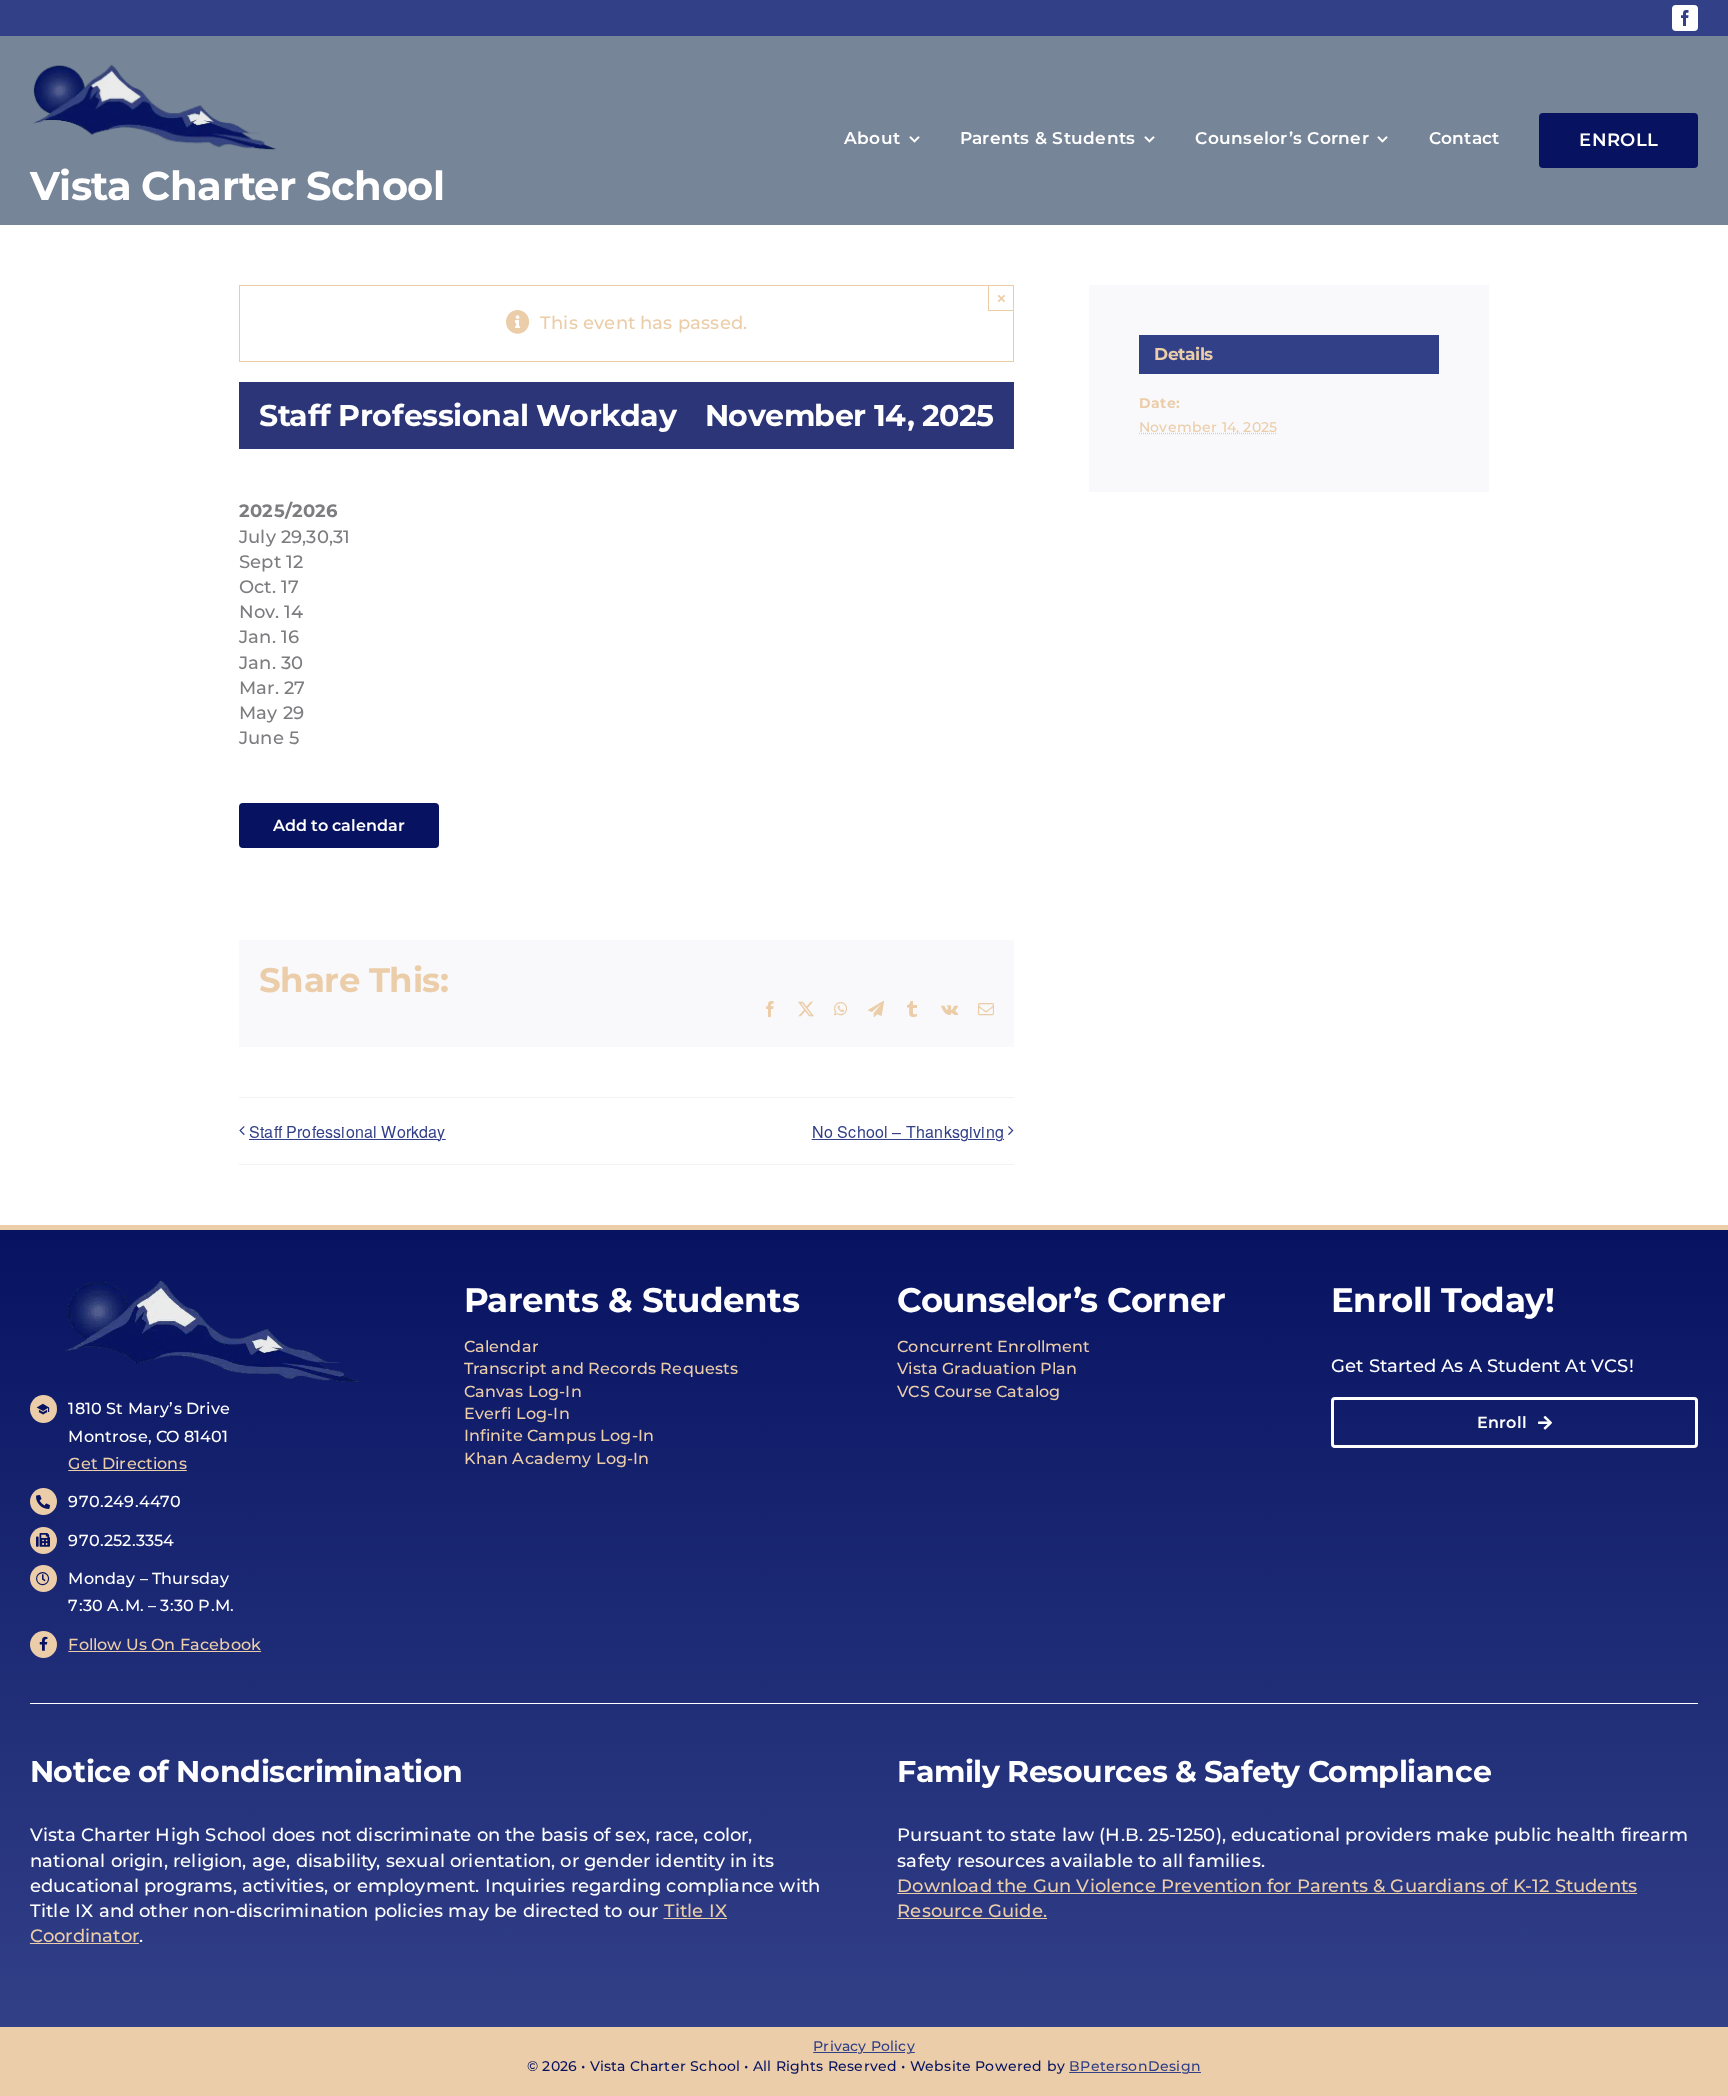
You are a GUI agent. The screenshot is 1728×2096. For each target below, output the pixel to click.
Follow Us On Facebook (164, 1644)
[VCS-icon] (213, 1279)
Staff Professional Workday (347, 1131)
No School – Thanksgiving (908, 1131)
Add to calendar (339, 825)
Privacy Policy (864, 2046)
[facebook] (1685, 18)
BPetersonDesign (1135, 2066)
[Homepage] (286, 140)
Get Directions (127, 1463)
